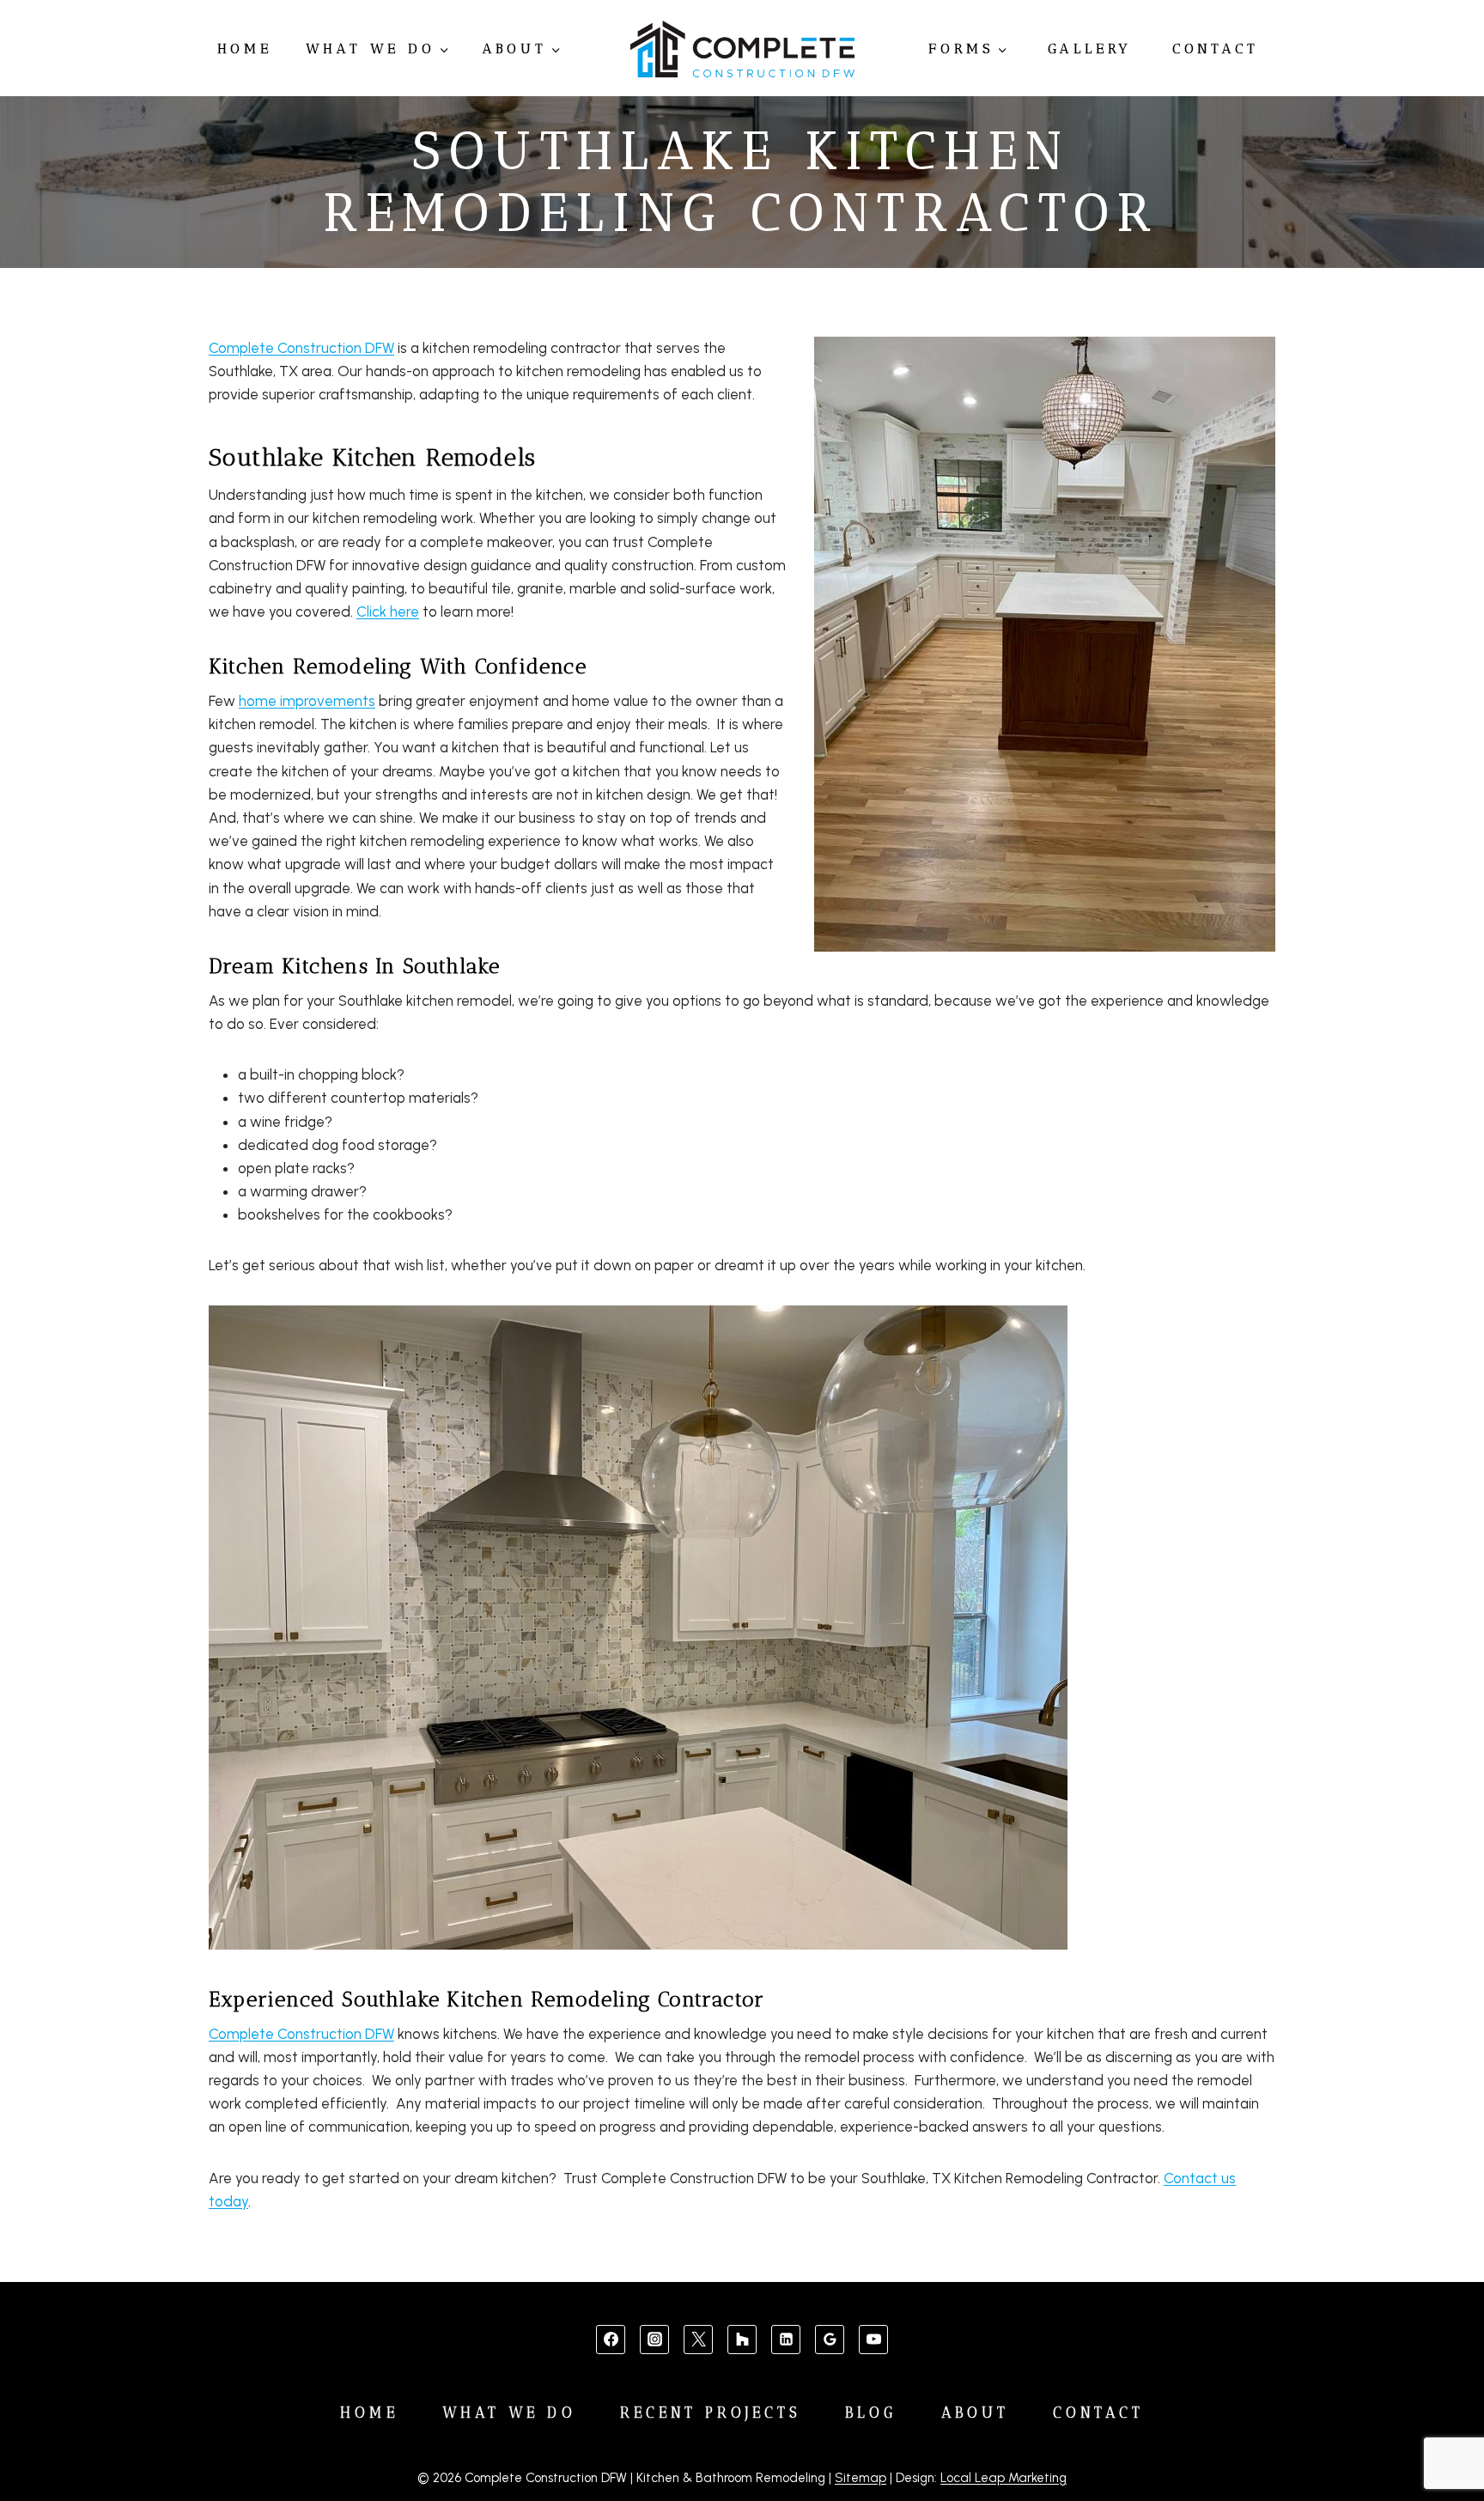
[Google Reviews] (830, 2340)
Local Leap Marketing (1004, 2478)
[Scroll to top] (1442, 2434)
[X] (698, 2340)
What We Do (509, 2413)
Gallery (1090, 49)
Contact (1216, 49)
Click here (388, 612)
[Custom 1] (742, 2340)
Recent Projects (711, 2413)
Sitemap (861, 2478)
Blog (871, 2413)
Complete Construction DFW (301, 348)
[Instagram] (654, 2340)
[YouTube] (873, 2340)
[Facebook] (611, 2340)
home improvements (307, 701)
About (976, 2413)
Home (245, 49)
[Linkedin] (786, 2340)
